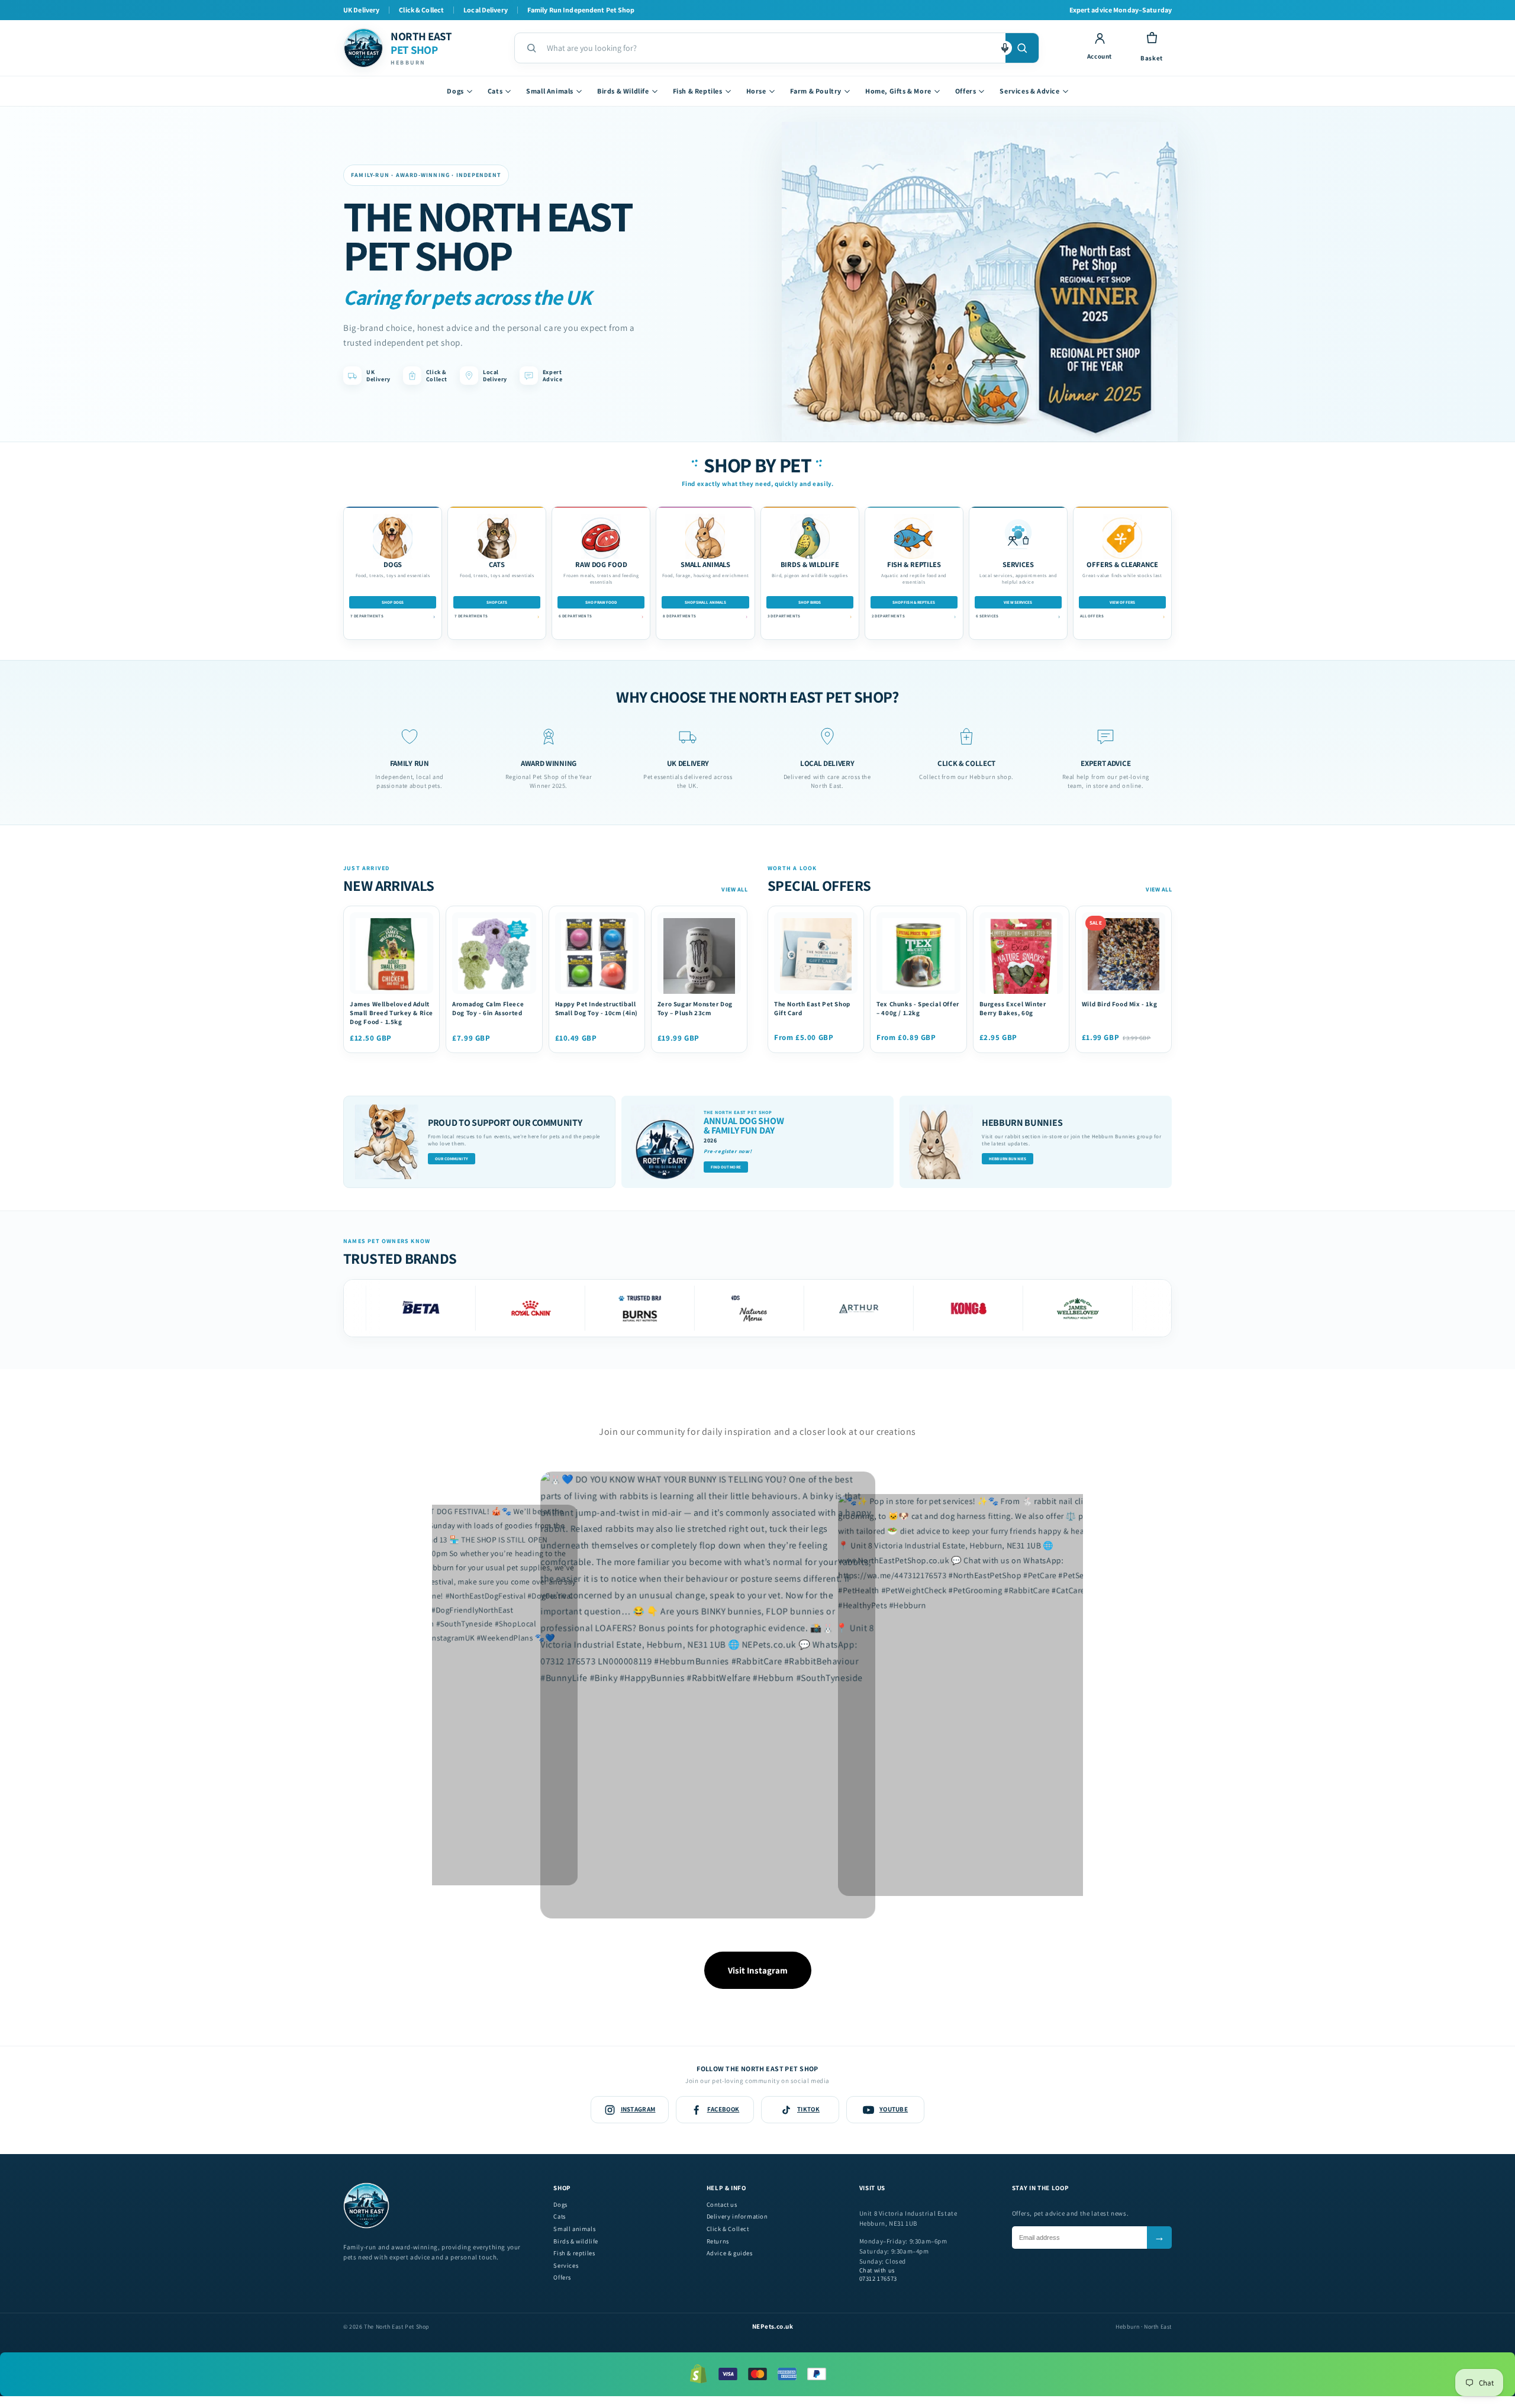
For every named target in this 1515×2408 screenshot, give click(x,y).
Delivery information (737, 2217)
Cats (495, 91)
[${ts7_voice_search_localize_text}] (1005, 48)
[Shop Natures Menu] (659, 1308)
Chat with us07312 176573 (878, 2275)
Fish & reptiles (574, 2253)
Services (566, 2266)
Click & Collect (728, 2229)
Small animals (574, 2229)
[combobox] (771, 48)
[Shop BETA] (1097, 1308)
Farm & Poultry (816, 91)
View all (734, 889)
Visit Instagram (758, 1970)
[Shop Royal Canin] (440, 1308)
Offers (966, 91)
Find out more (726, 1167)
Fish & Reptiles (698, 91)
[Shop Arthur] (768, 1308)
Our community (452, 1159)
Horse (756, 91)
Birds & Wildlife (623, 91)
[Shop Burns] (549, 1308)
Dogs (455, 91)
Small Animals (550, 91)
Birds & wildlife (576, 2241)
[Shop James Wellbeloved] (987, 1308)
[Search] (1022, 48)
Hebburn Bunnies (1008, 1159)
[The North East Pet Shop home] (366, 2226)
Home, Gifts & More (898, 91)
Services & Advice (1029, 91)
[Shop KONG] (878, 1308)
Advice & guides (730, 2253)
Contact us (722, 2205)
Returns (718, 2241)
